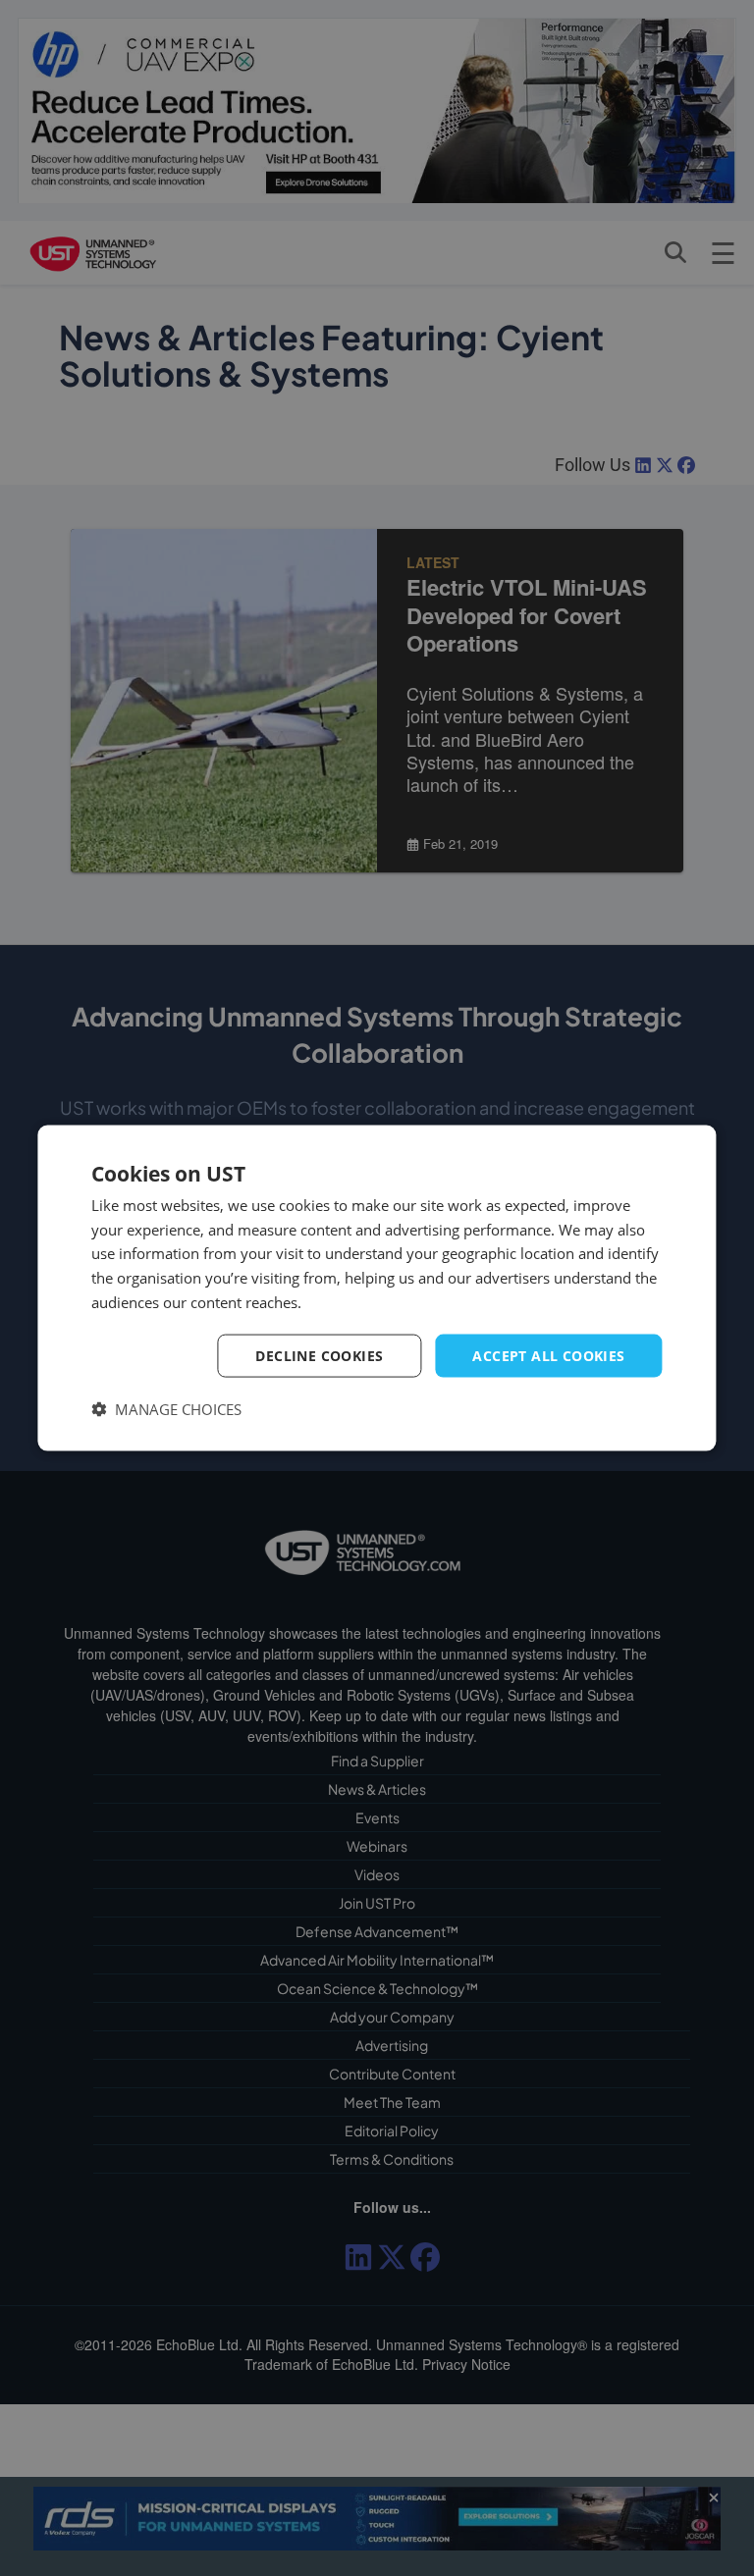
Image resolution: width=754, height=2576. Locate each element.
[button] (166, 1410)
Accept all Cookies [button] (548, 1355)
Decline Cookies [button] (319, 1355)
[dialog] (377, 1288)
